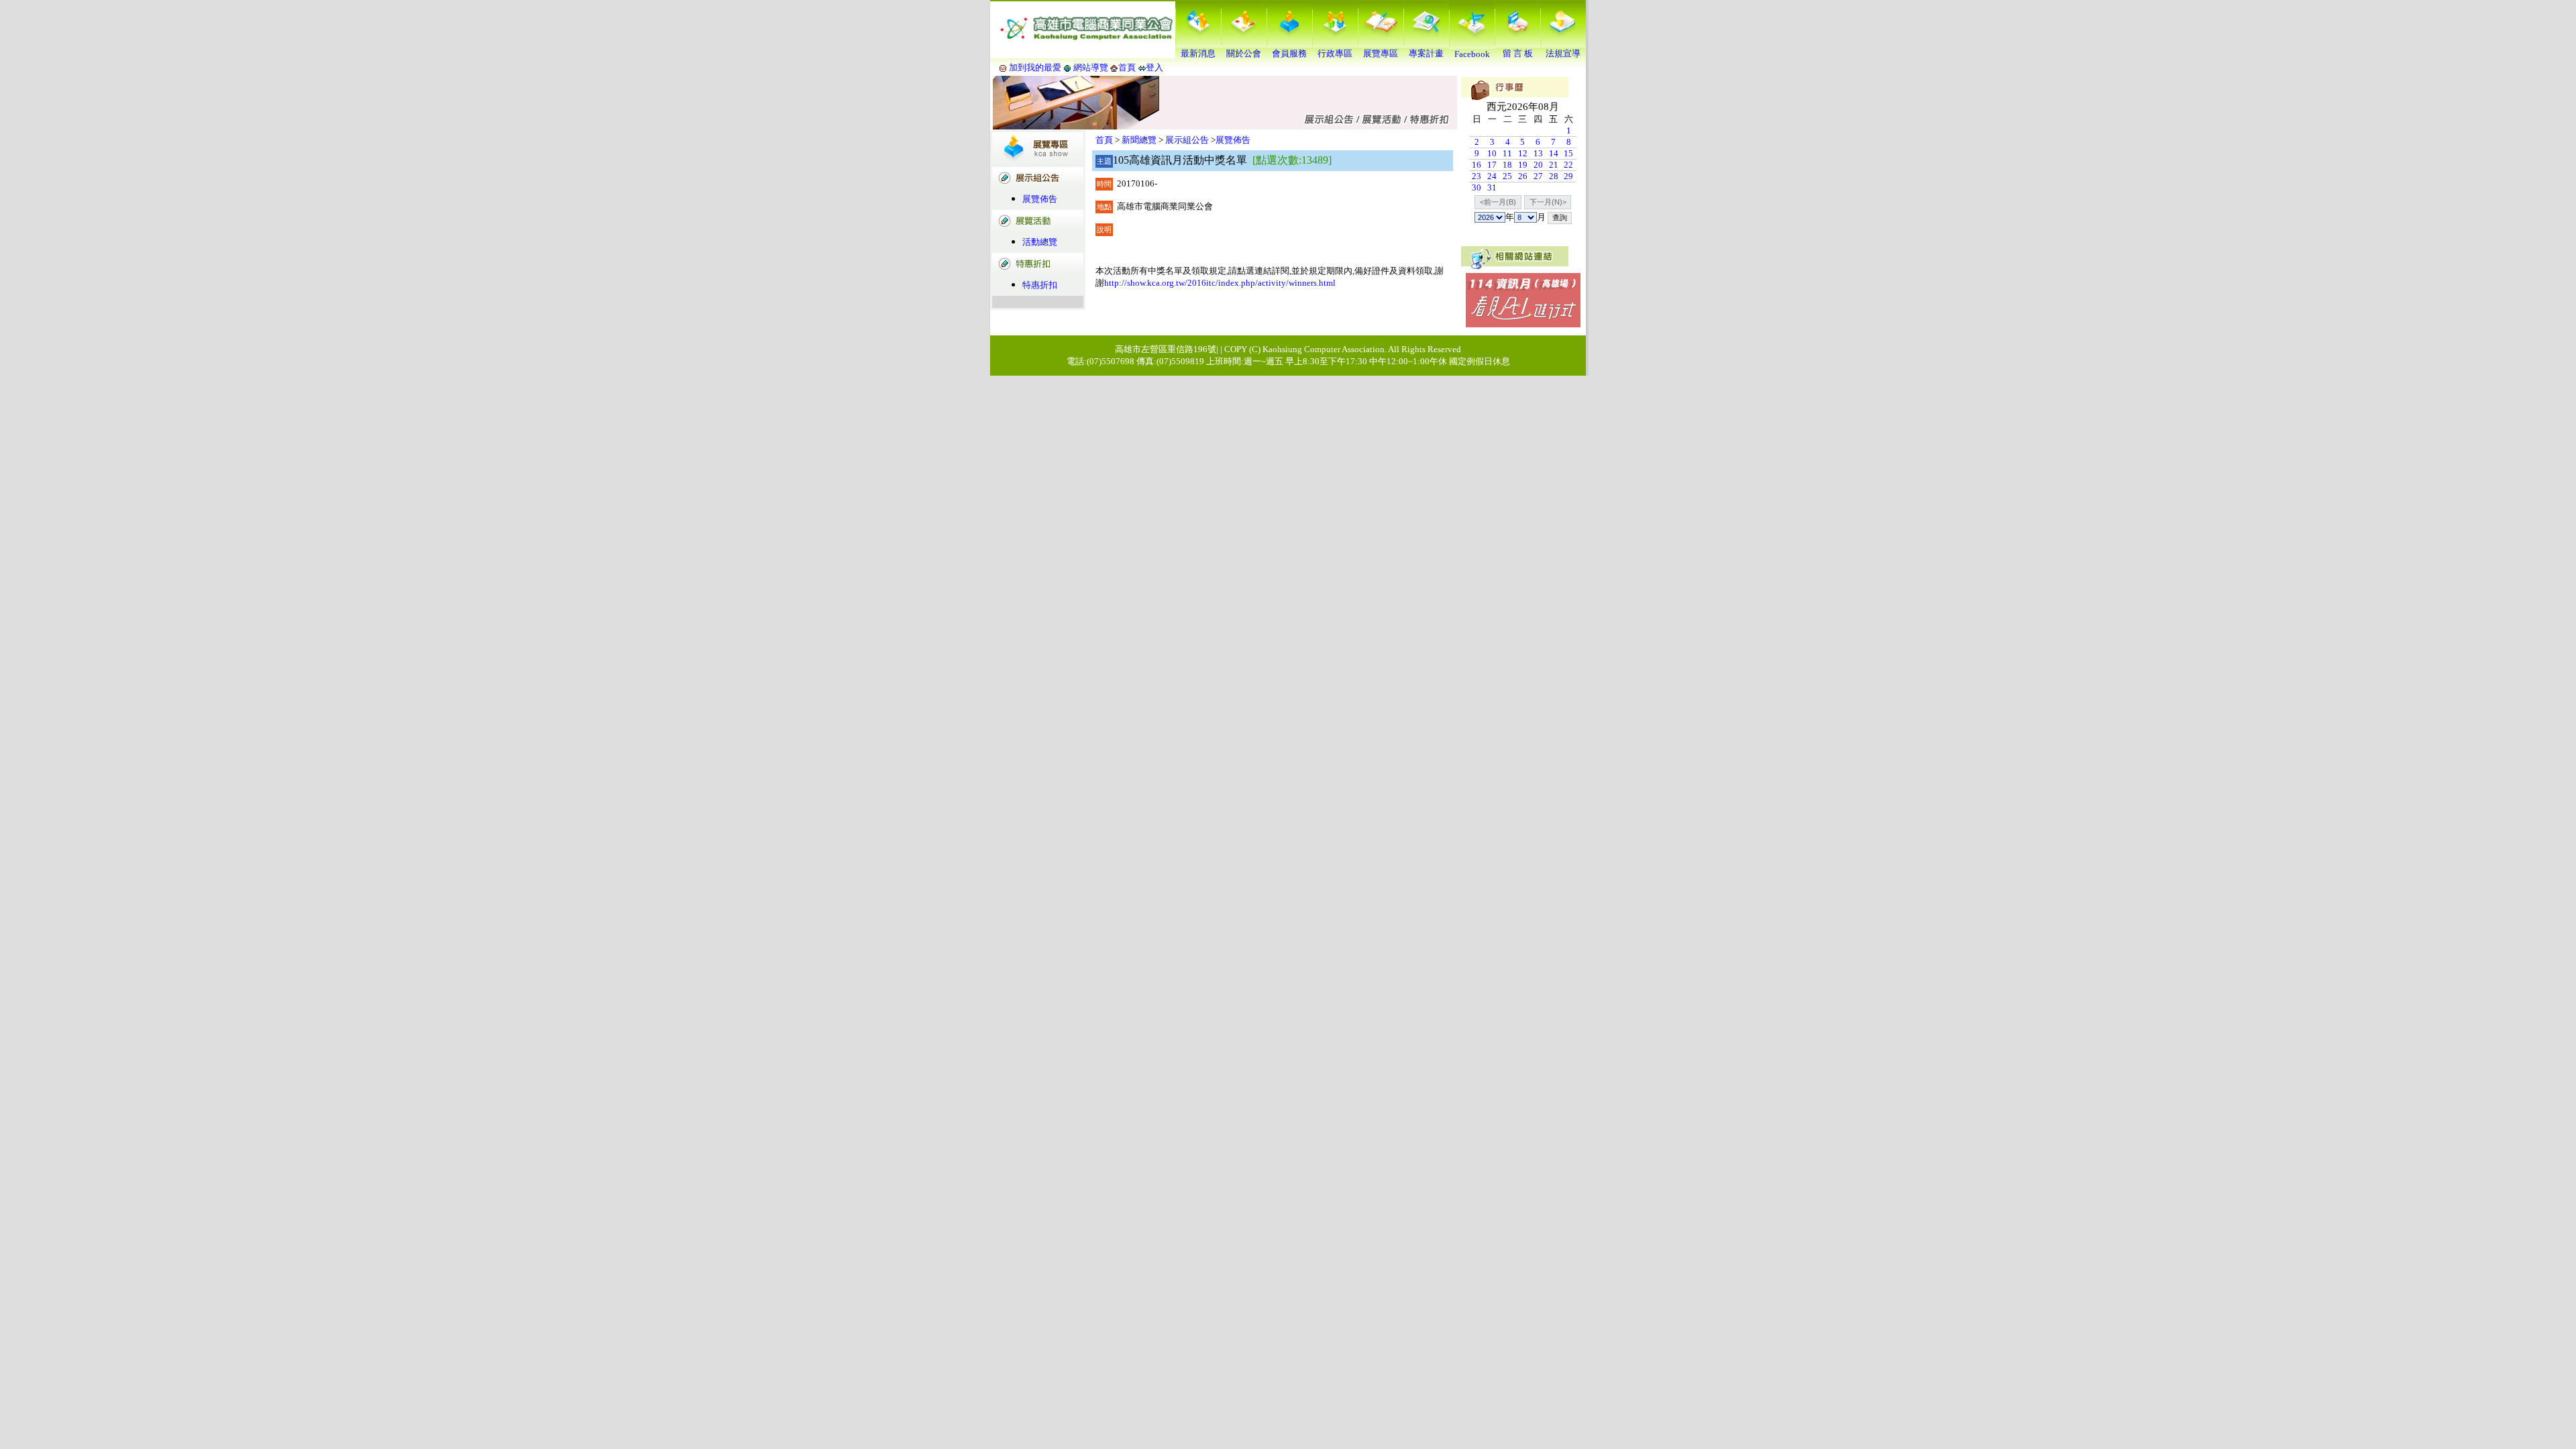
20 (1538, 165)
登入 (1155, 67)
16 (1477, 165)
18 (1507, 165)
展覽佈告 (1040, 199)
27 (1538, 176)
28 (1554, 176)
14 (1554, 153)
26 (1523, 176)
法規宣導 (1563, 53)
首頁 (1127, 67)
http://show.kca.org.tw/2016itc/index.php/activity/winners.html (1220, 283)
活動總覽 (1040, 242)
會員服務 (1289, 53)
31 (1492, 187)
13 (1538, 153)
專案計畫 (1426, 53)
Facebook (1472, 54)
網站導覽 (1091, 67)
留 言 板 (1518, 53)
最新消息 (1198, 53)
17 (1492, 165)
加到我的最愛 (1035, 67)
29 (1568, 176)
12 (1523, 153)
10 (1492, 153)
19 (1523, 165)
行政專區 (1335, 53)
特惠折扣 (1040, 285)
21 (1554, 165)
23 (1477, 176)
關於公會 (1244, 53)
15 (1568, 153)
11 (1507, 153)
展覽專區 (1381, 53)
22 (1568, 165)
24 (1492, 176)
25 (1507, 176)
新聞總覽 (1139, 140)
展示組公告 (1187, 140)
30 (1477, 187)
